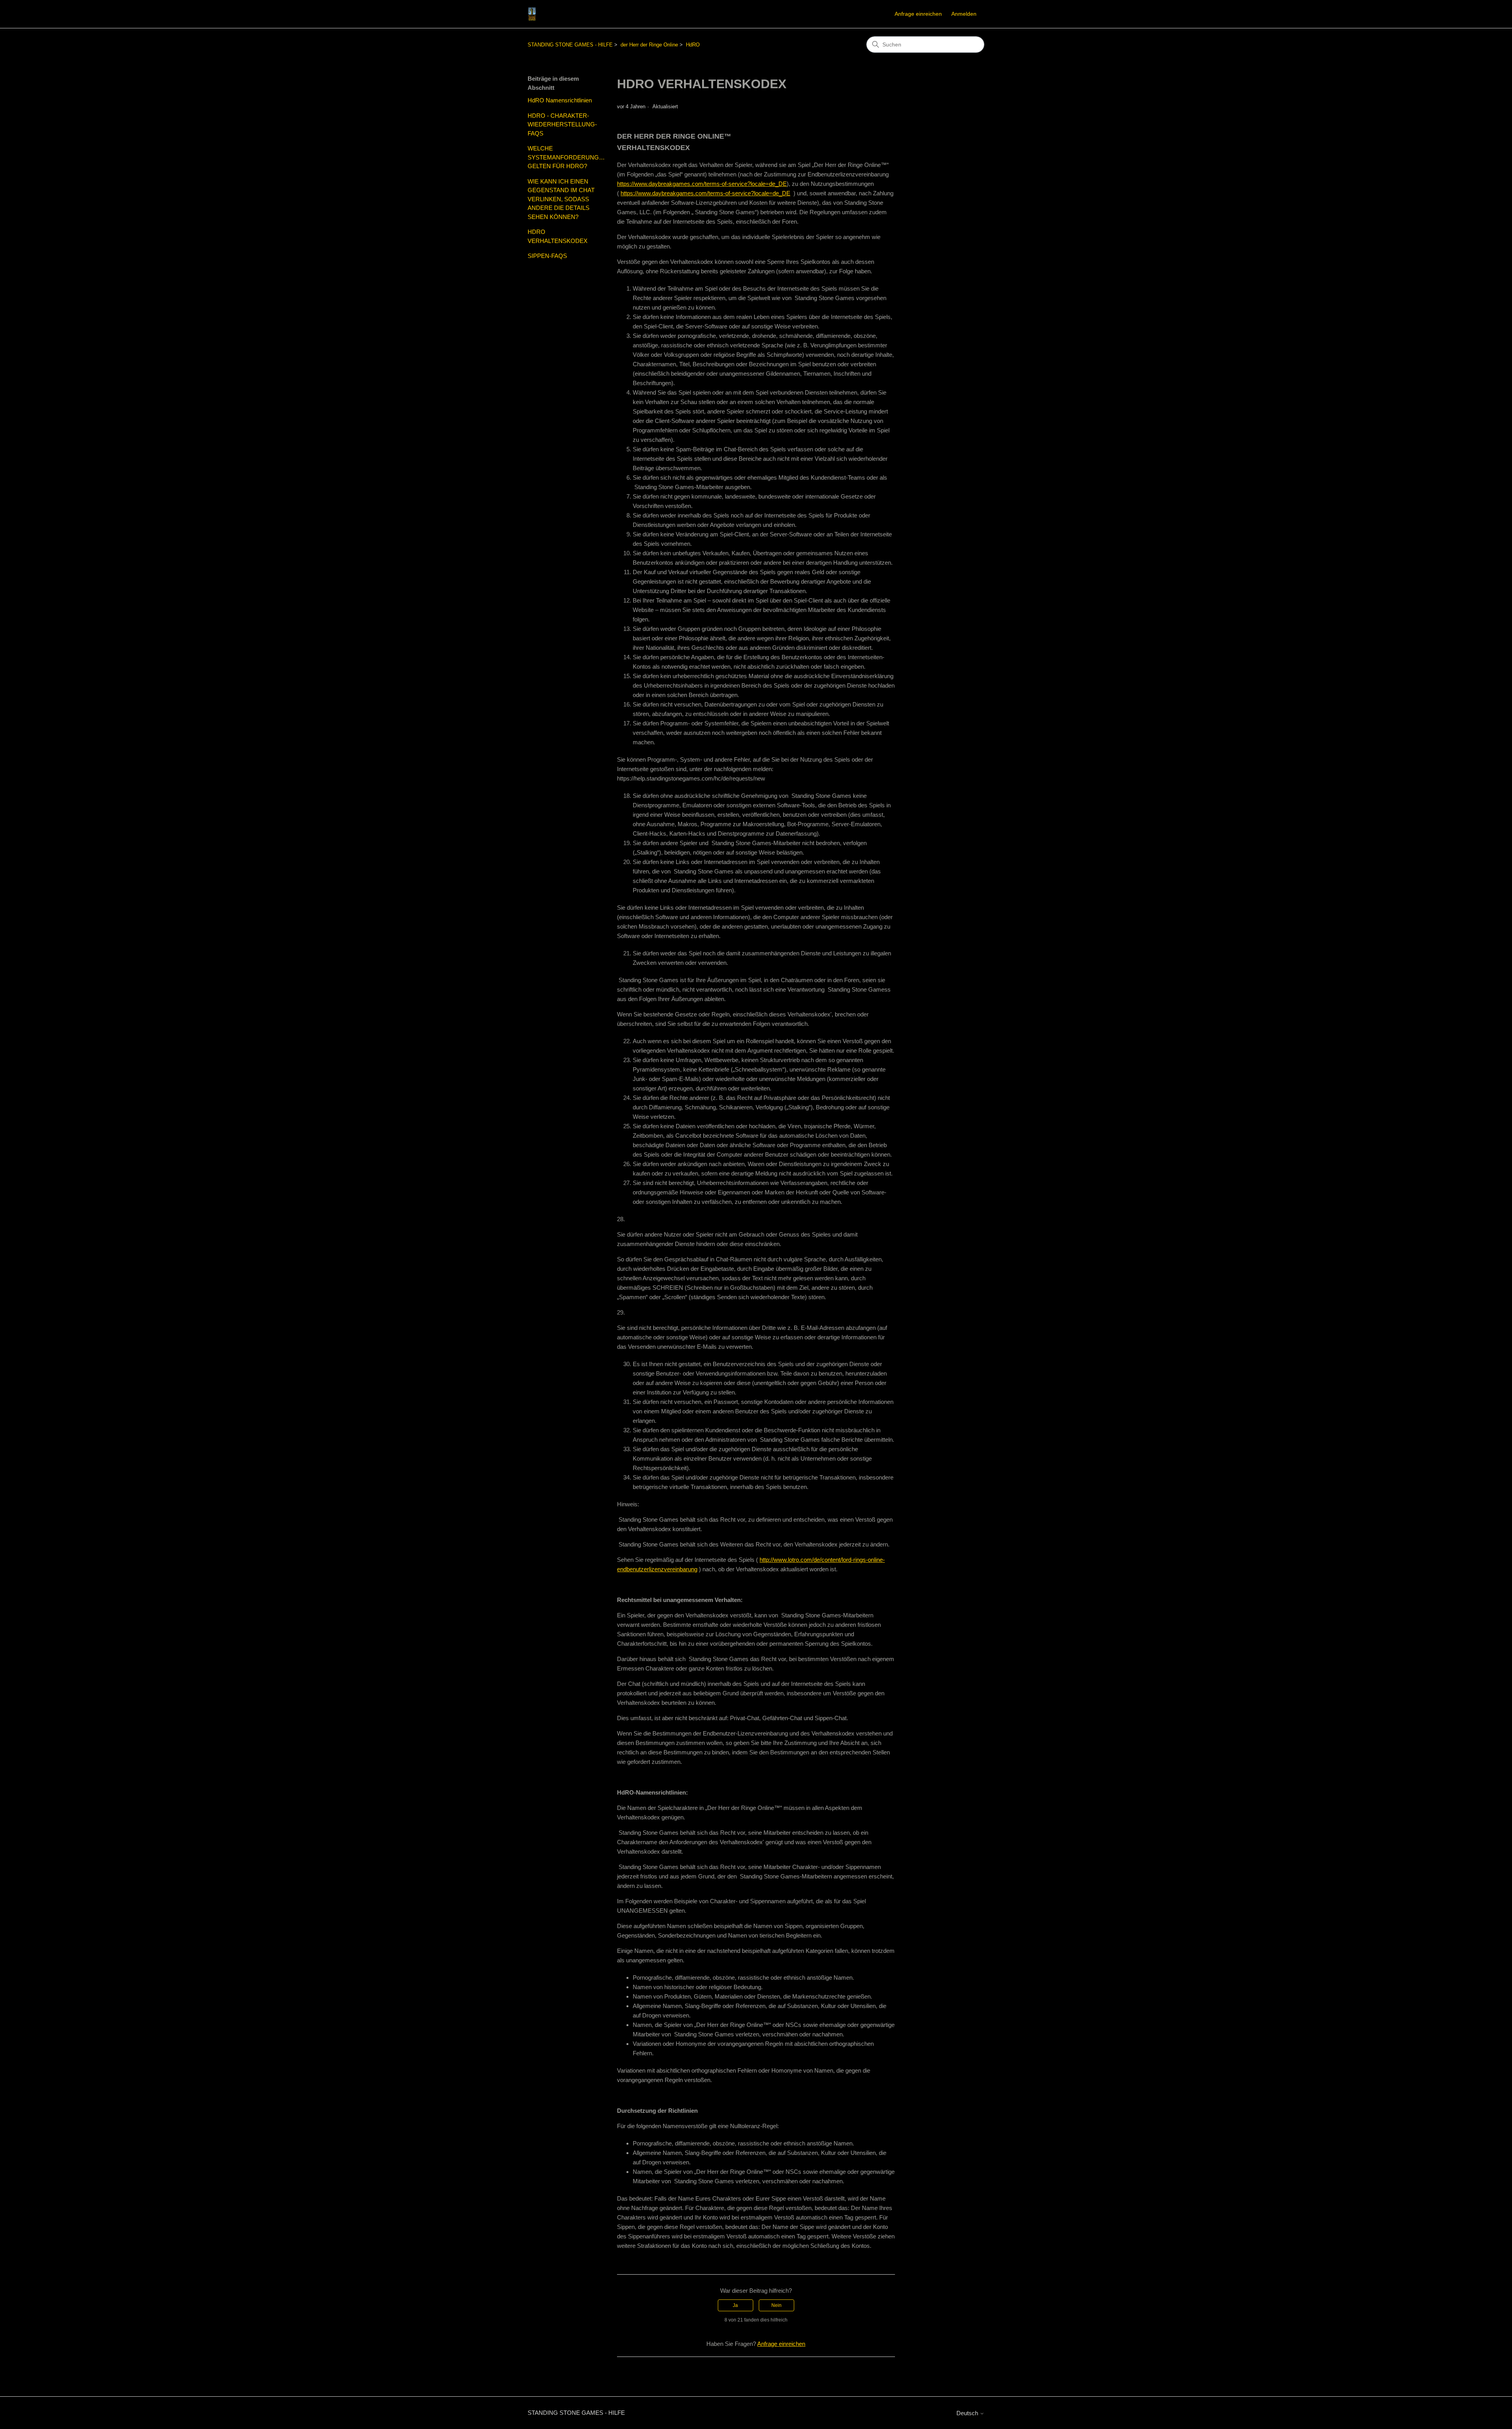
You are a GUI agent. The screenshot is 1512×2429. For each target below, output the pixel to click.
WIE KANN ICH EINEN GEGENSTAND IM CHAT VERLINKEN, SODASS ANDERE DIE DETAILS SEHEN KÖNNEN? (561, 199)
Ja (735, 2305)
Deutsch (968, 2413)
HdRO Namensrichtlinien (560, 100)
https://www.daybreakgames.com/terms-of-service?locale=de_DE (702, 184)
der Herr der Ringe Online (649, 45)
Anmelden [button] (964, 14)
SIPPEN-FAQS (547, 256)
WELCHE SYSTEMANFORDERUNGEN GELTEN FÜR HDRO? (566, 157)
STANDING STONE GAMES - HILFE (570, 45)
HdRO (693, 45)
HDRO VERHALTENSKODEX (558, 236)
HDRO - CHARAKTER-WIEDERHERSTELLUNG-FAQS (562, 124)
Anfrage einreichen (918, 14)
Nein (776, 2305)
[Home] (532, 14)
